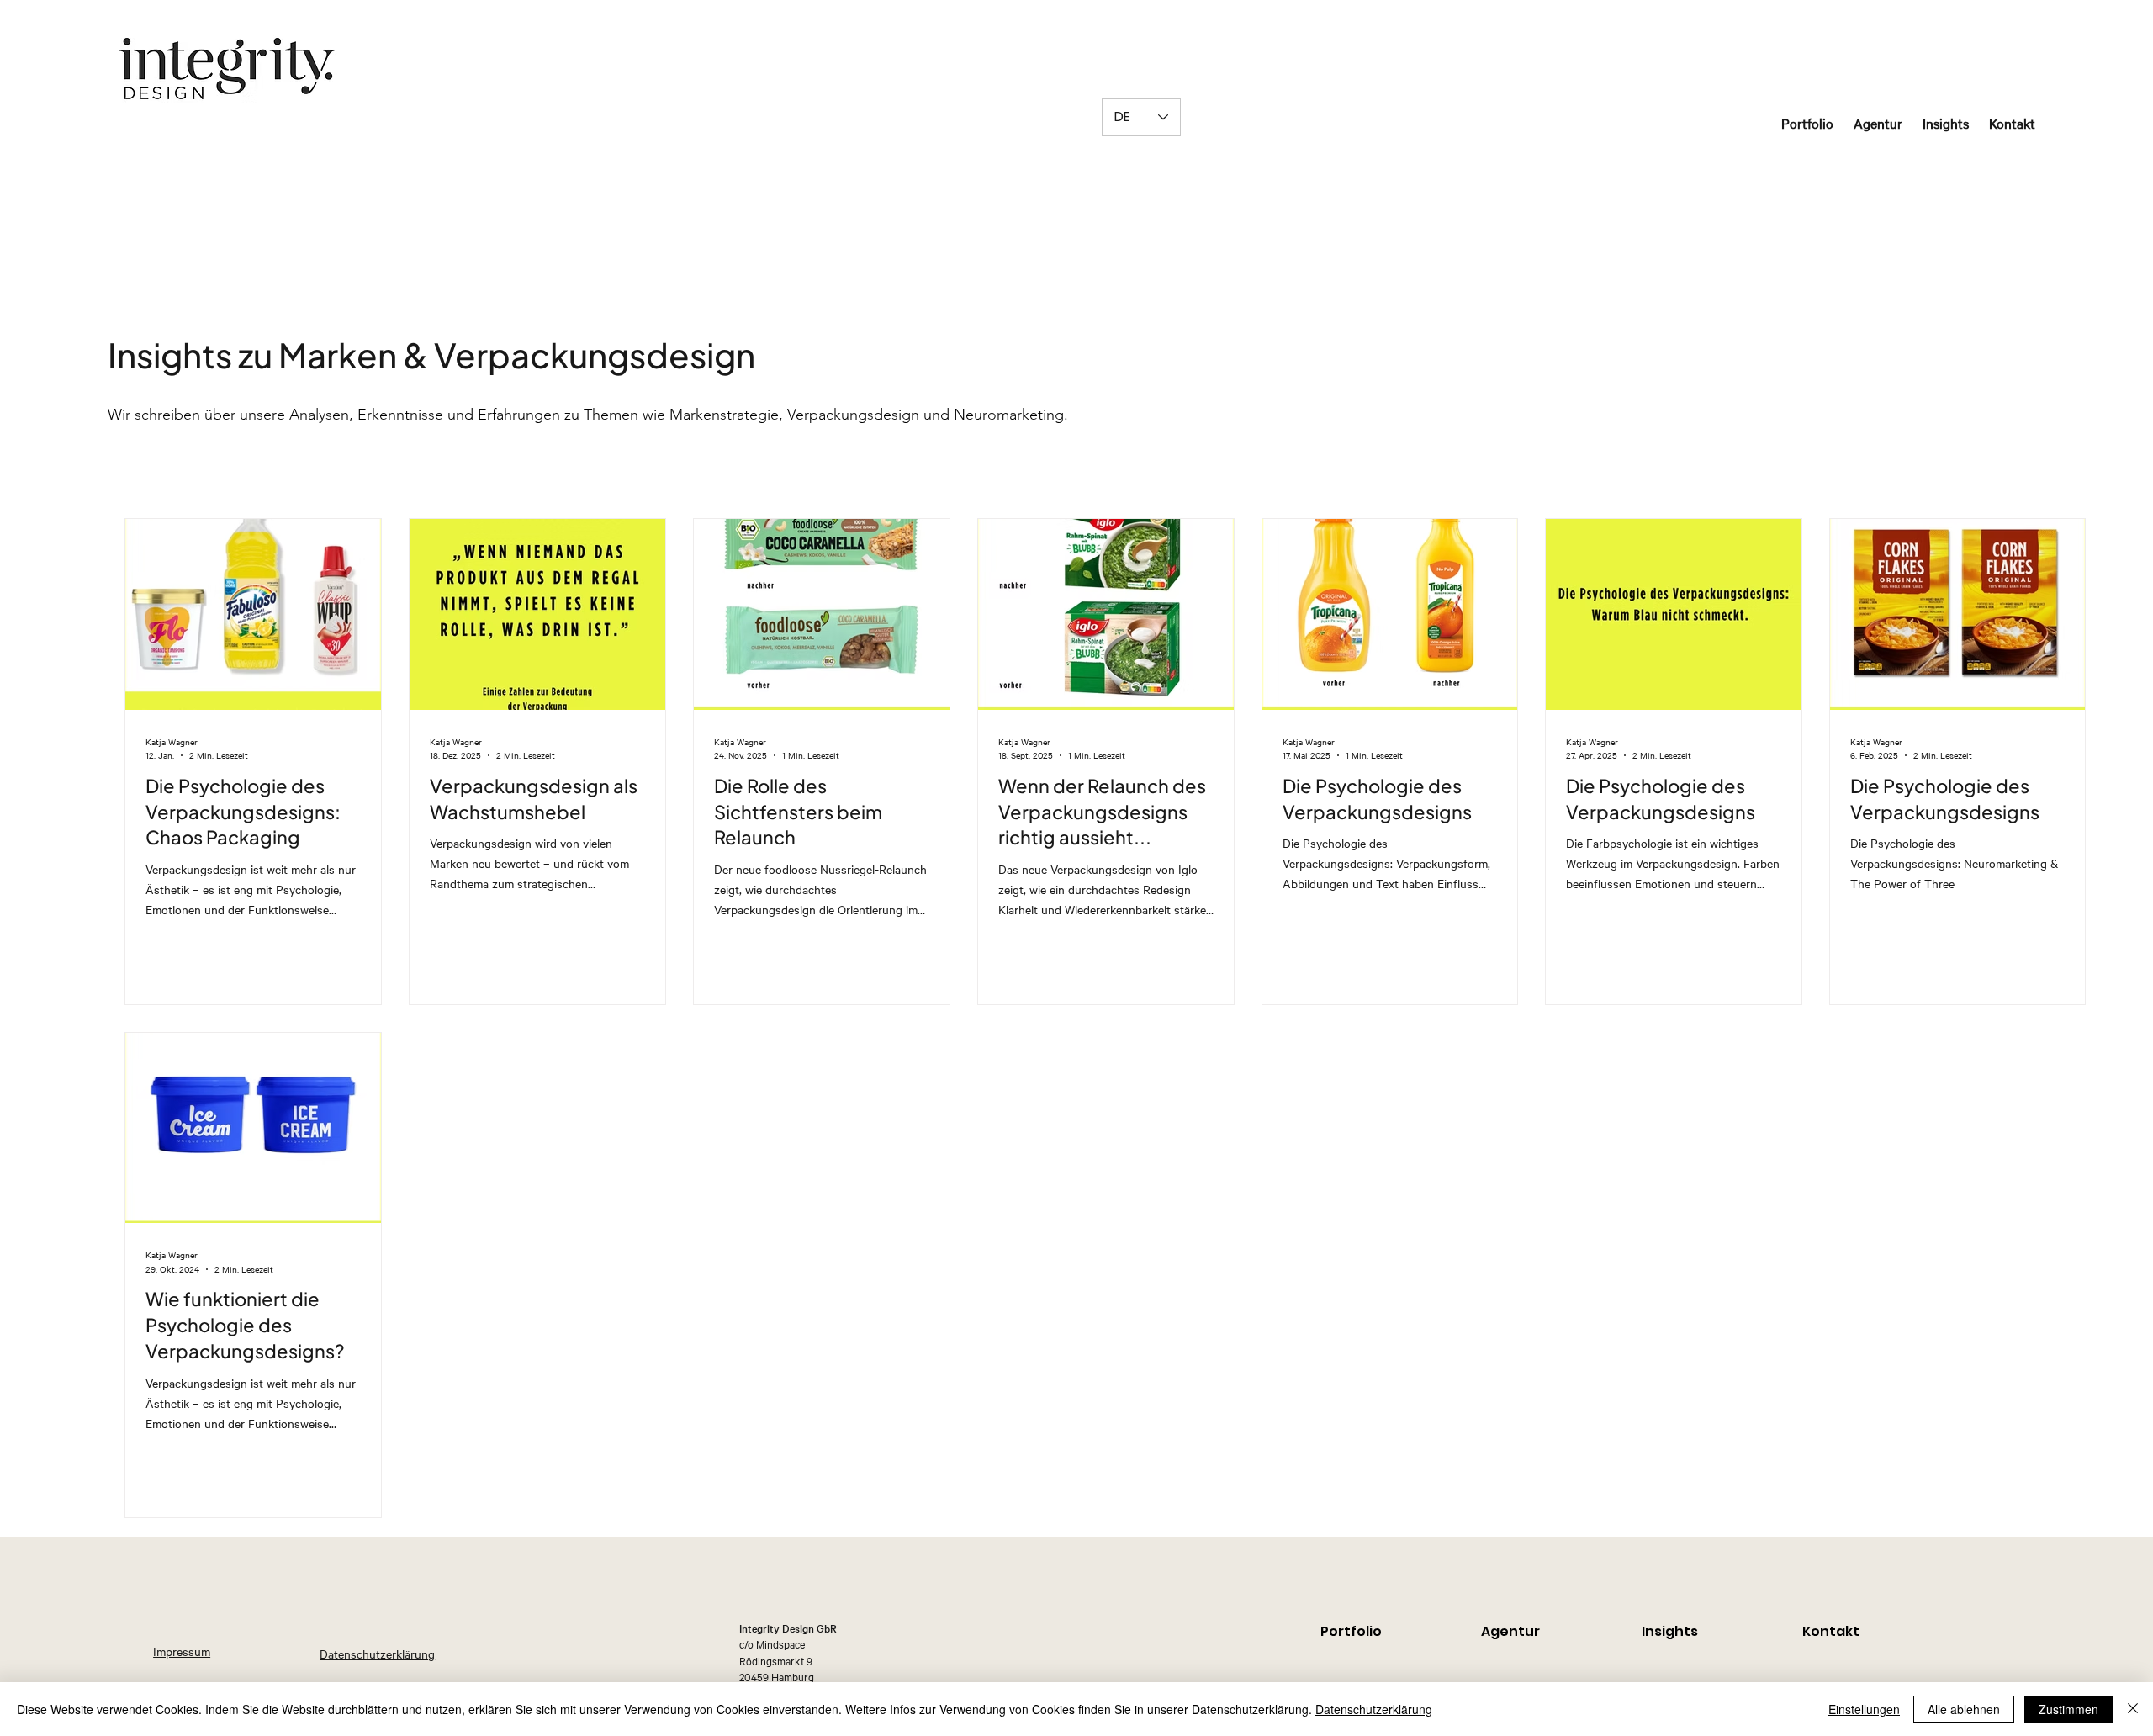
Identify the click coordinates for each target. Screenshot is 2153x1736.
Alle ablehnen (1964, 1709)
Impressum (182, 1651)
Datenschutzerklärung (377, 1654)
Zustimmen (2068, 1709)
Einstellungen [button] (1864, 1709)
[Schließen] (2133, 1709)
